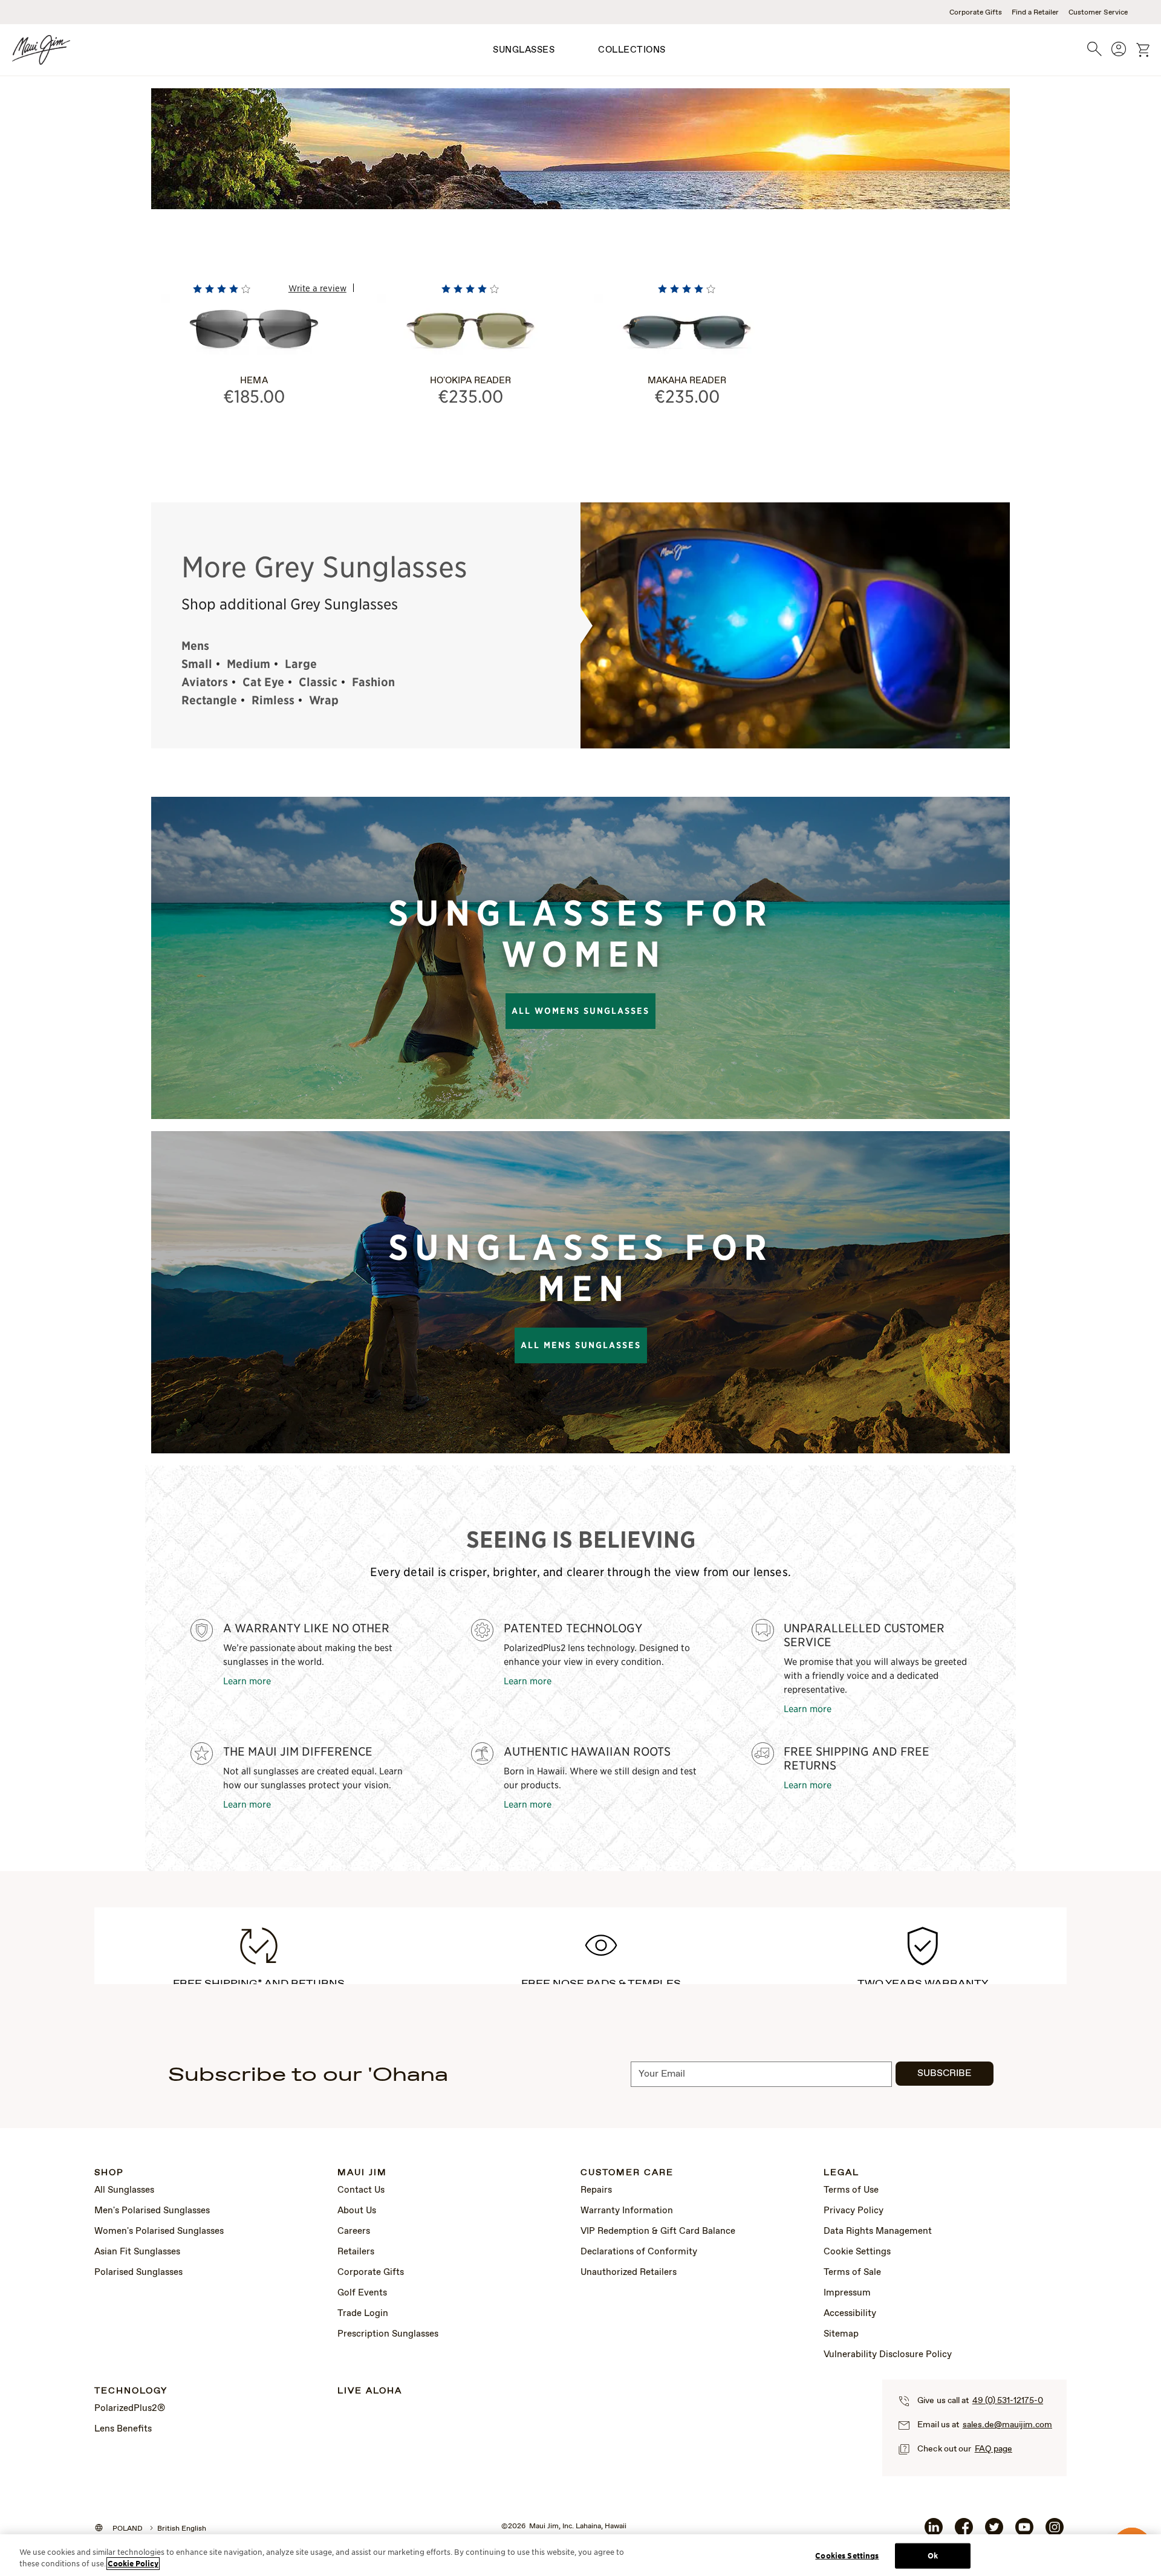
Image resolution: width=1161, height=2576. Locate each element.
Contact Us (361, 2190)
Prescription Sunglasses (388, 2334)
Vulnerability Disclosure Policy (888, 2355)
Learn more (247, 1680)
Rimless (273, 700)
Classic (318, 682)
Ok (933, 2556)
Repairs (596, 2190)
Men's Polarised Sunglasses (152, 2211)
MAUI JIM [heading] (362, 2173)
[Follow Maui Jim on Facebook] (964, 2532)
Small (197, 664)
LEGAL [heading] (841, 2173)
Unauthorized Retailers (629, 2273)
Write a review (317, 288)
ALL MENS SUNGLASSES (581, 1345)
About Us (357, 2211)
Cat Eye (263, 682)
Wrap (324, 700)
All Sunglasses (124, 2190)
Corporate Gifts (976, 13)
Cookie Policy (133, 2564)
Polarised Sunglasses (138, 2273)
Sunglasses (524, 50)
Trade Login (363, 2314)
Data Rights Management (878, 2231)
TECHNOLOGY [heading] (131, 2391)
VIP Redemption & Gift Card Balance (658, 2231)
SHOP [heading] (109, 2173)
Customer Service (1098, 13)
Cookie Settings (857, 2252)
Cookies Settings (847, 2556)
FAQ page (994, 2449)
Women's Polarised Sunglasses (159, 2231)
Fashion (373, 682)
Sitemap (841, 2334)
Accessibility (850, 2314)
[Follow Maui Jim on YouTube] (1024, 2532)
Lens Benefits (123, 2429)
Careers (354, 2231)
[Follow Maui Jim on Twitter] (994, 2532)
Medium (249, 664)
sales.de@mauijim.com (1007, 2425)
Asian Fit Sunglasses (137, 2252)
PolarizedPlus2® (130, 2409)
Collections (632, 50)
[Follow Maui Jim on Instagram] (1055, 2532)
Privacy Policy (854, 2211)
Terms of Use (851, 2190)
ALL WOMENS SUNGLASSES (580, 1011)
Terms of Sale (852, 2273)
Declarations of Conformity (639, 2252)
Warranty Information (627, 2211)
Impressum (847, 2293)
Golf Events (362, 2293)
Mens (195, 646)
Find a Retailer (1035, 13)
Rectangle (209, 700)
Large (301, 664)
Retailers (356, 2252)
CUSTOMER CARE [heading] (627, 2173)
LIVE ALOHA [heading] (370, 2391)
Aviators (205, 682)
